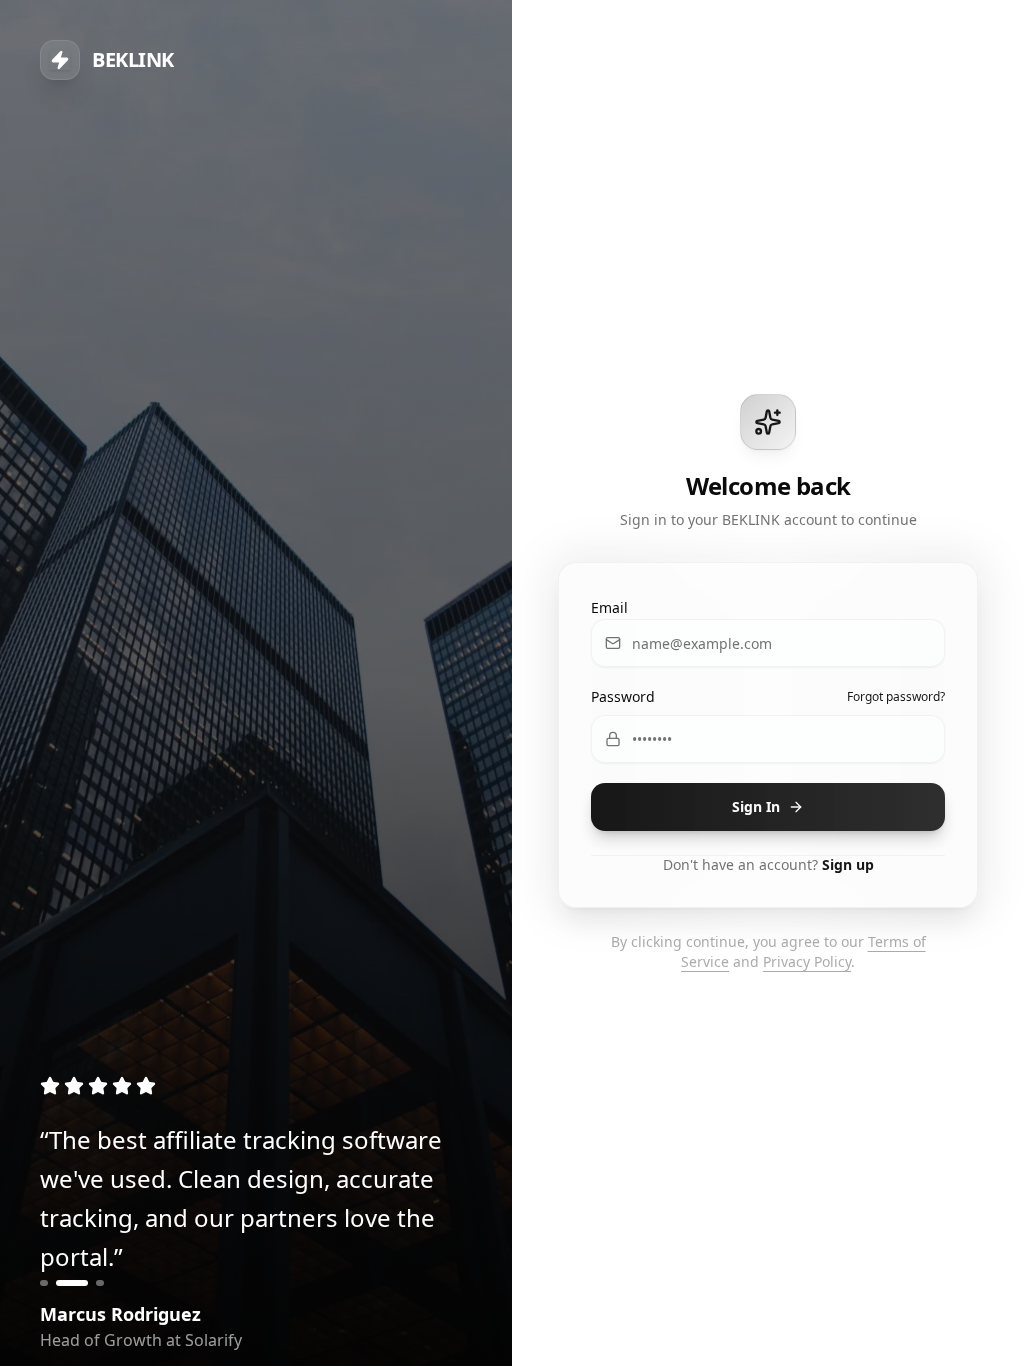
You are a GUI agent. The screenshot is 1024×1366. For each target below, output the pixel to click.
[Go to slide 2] (72, 1283)
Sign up (848, 864)
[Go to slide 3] (100, 1283)
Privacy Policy (807, 961)
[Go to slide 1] (44, 1283)
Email (609, 607)
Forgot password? (896, 697)
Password (623, 696)
